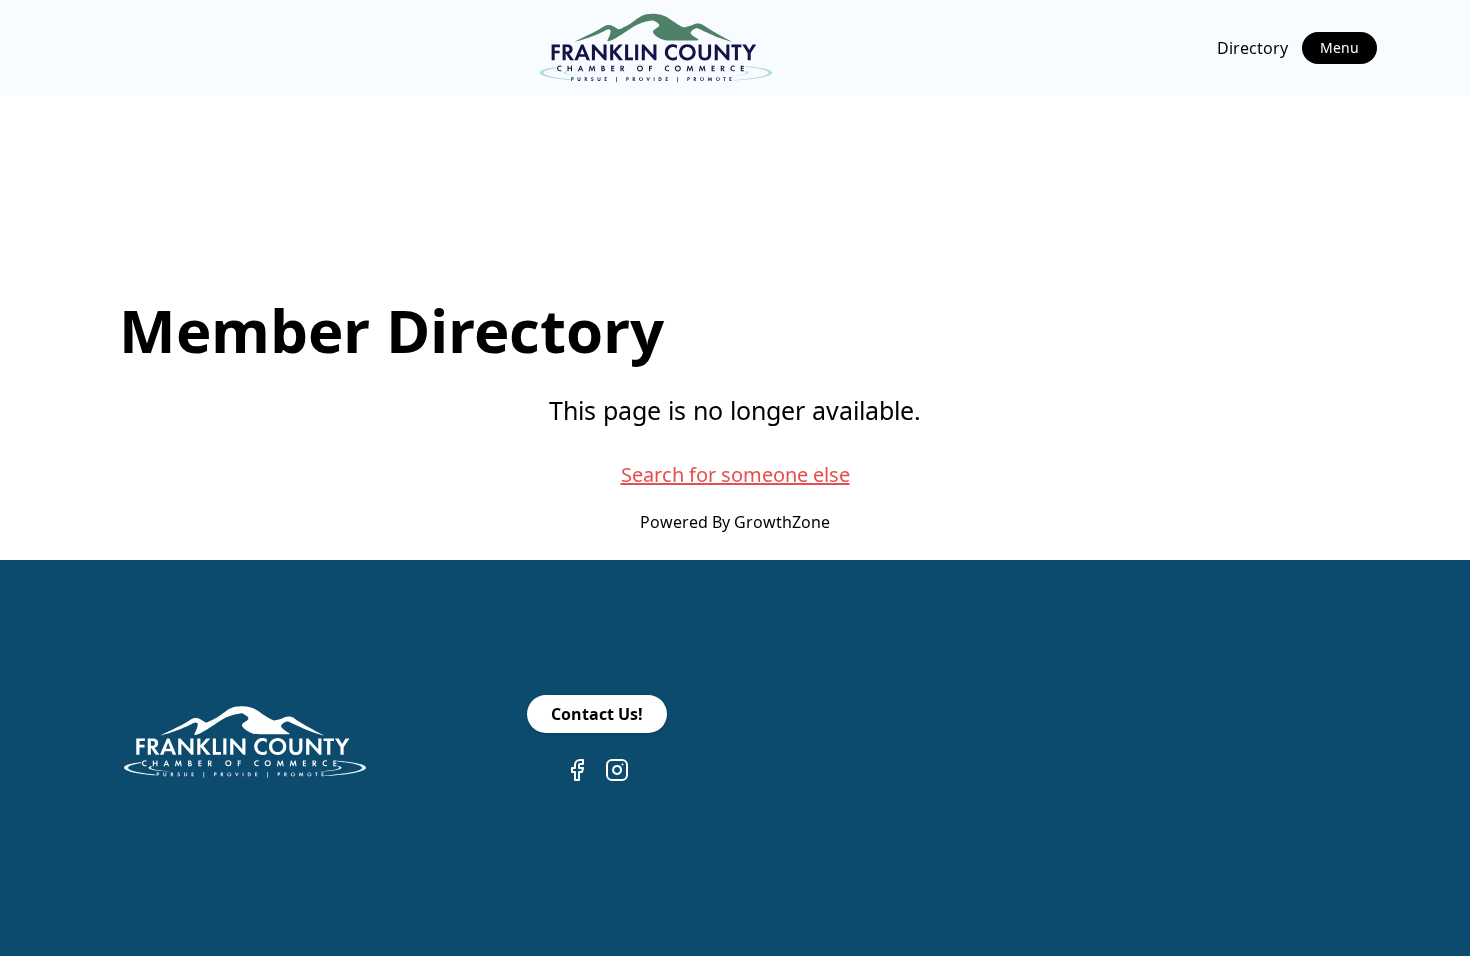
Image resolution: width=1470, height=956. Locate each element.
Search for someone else (735, 474)
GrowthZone (782, 522)
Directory (1252, 48)
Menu (1339, 47)
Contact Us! (597, 714)
